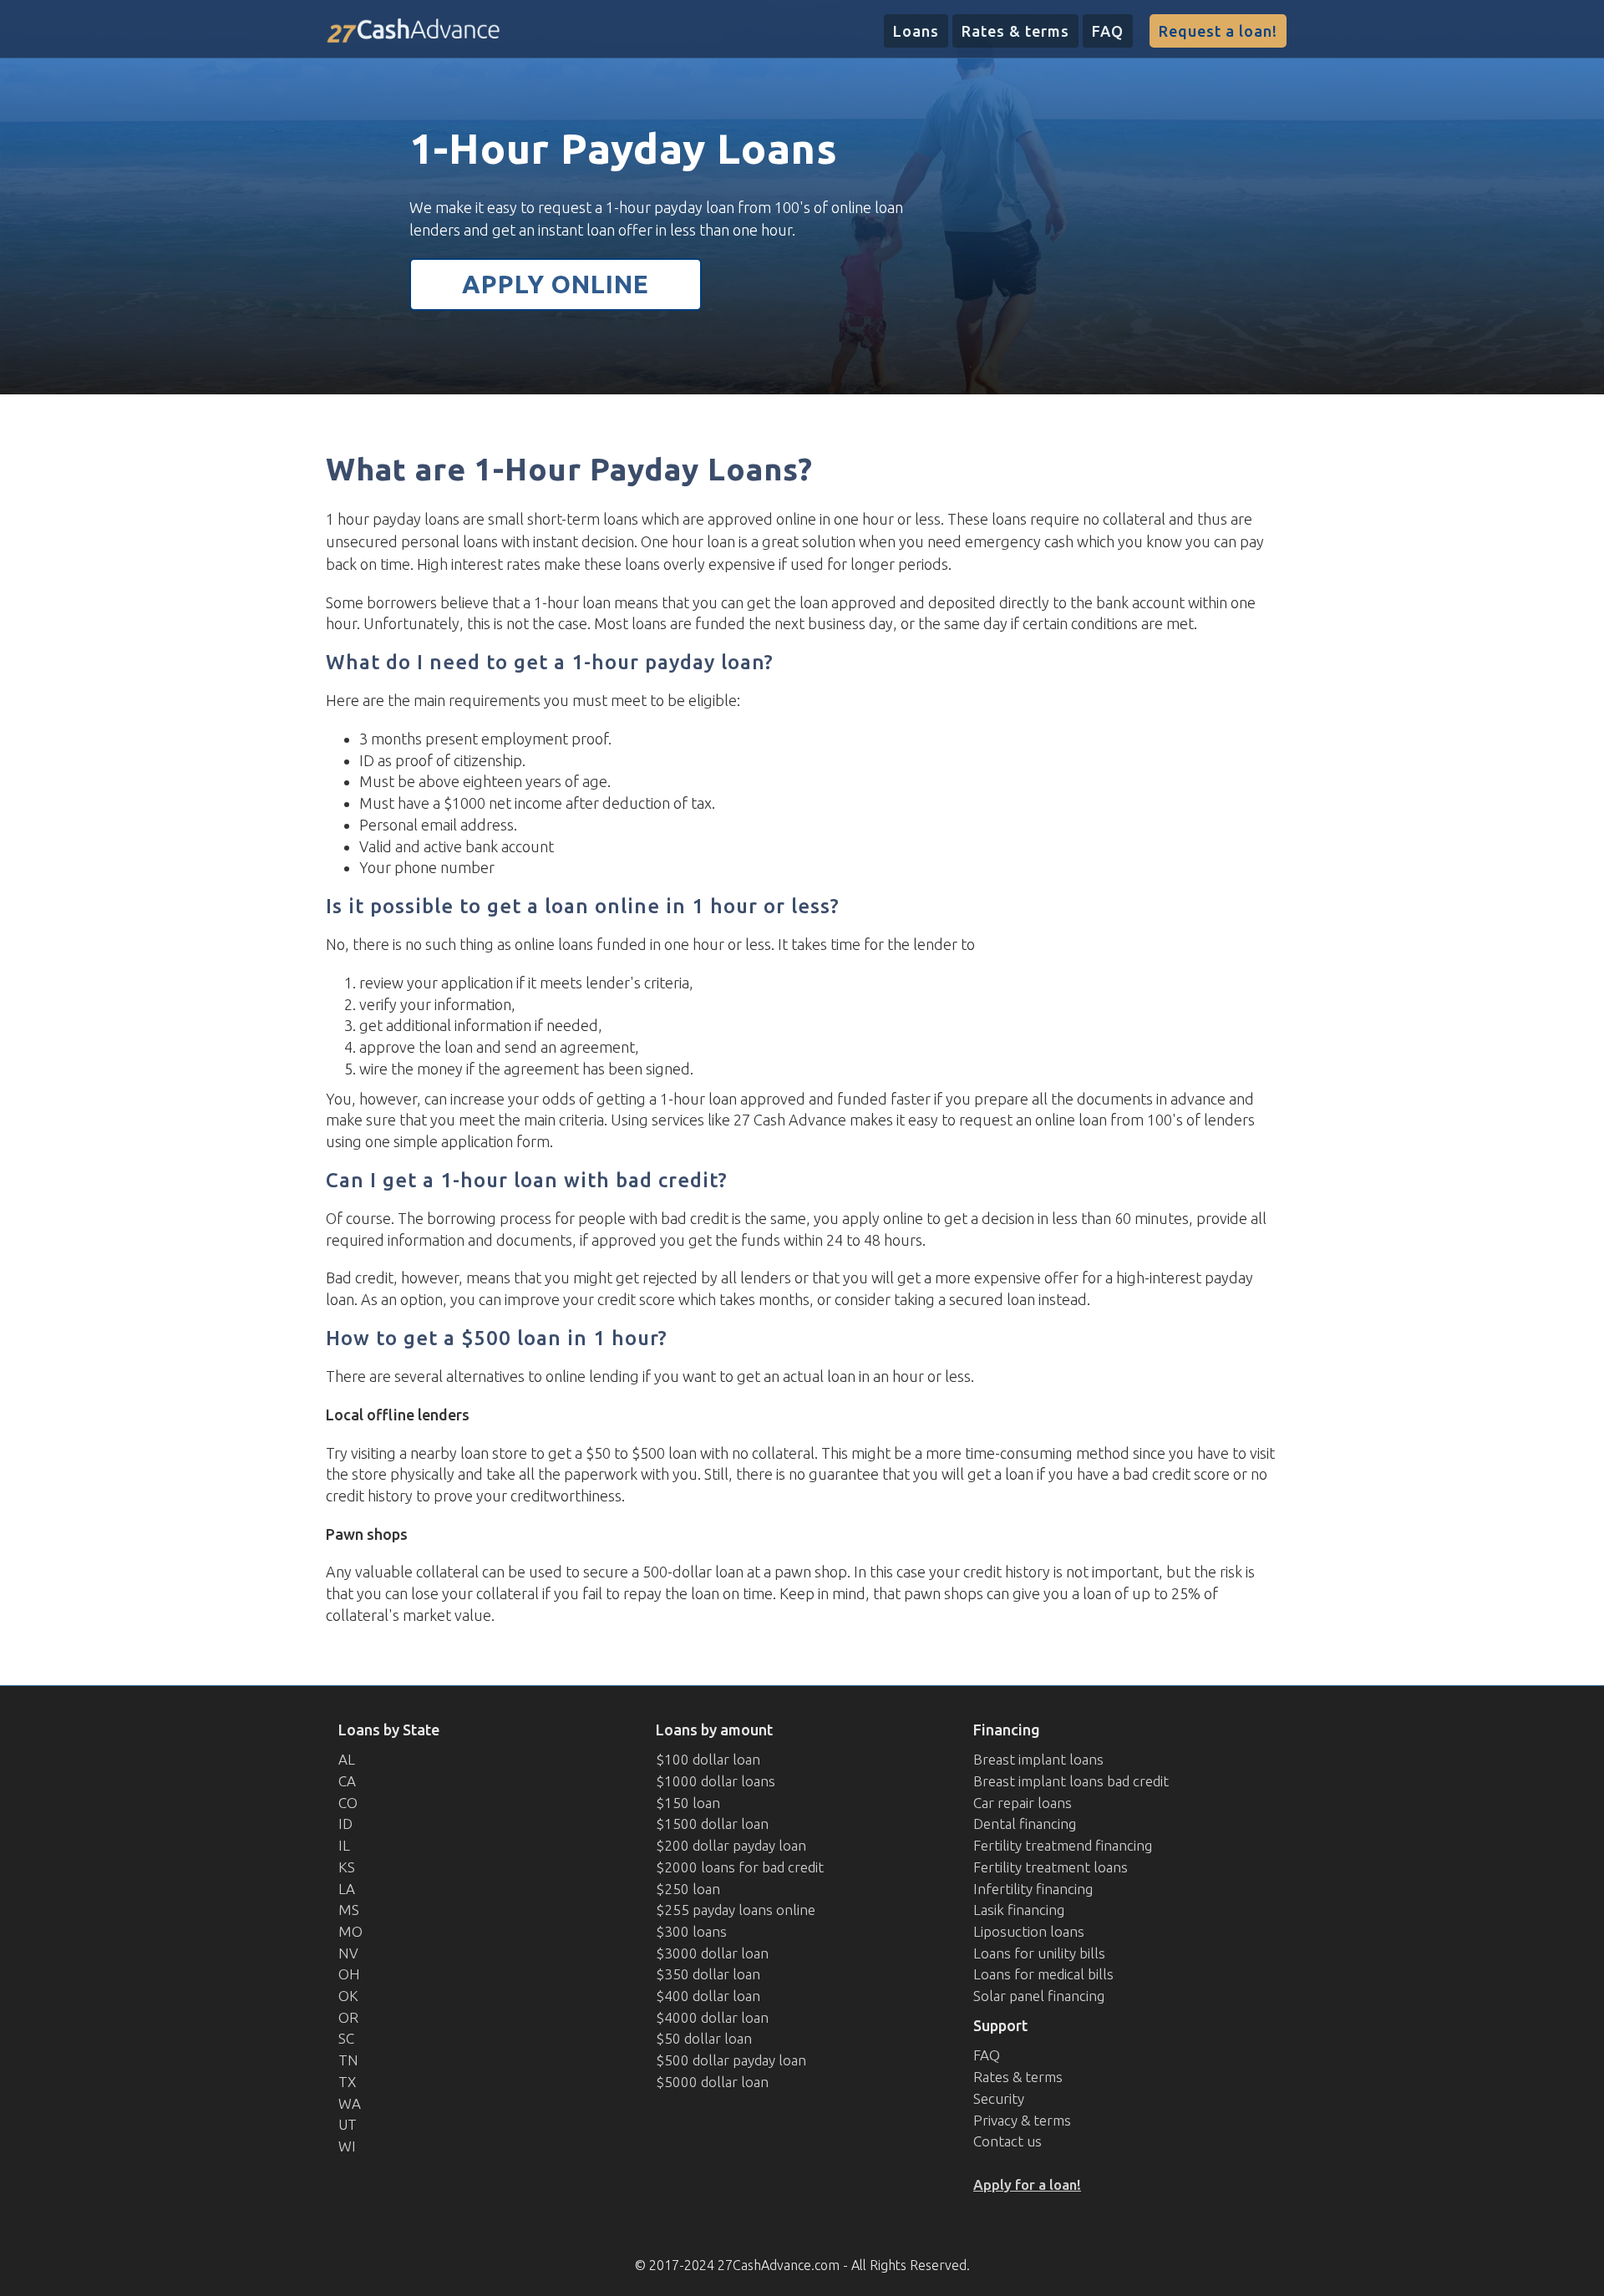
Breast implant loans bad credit (1071, 1781)
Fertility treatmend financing (1063, 1845)
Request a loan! (1218, 31)
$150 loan (688, 1803)
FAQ (1108, 31)
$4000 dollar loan (712, 2017)
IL (344, 1845)
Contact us (1008, 2141)
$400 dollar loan (708, 1996)
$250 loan (688, 1889)
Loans (916, 31)
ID (345, 1824)
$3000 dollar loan (712, 1953)
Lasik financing (1019, 1910)
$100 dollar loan (708, 1759)
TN (348, 2060)
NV (348, 1953)
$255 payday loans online (736, 1910)
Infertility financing (1033, 1889)
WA (350, 2103)
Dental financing (1025, 1824)
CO (348, 1803)
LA (347, 1889)
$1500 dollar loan (712, 1824)
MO (350, 1931)
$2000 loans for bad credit (740, 1867)
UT (348, 2124)
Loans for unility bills (1039, 1953)
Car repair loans (1023, 1803)
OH (349, 1974)
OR (348, 2017)
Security (999, 2098)
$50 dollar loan (704, 2038)
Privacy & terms (1022, 2120)
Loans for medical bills (1043, 1974)
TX (347, 2082)
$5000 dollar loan (712, 2082)
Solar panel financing (1039, 1996)
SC (346, 2038)
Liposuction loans (1029, 1931)
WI (347, 2146)
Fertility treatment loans (1051, 1867)
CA (347, 1781)
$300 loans (691, 1931)
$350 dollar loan (708, 1974)
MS (349, 1910)
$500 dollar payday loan (731, 2060)
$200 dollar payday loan (731, 1845)
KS (347, 1867)
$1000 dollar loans (716, 1781)
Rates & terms (1015, 31)
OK (348, 1996)
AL (347, 1759)
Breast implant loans (1038, 1759)
